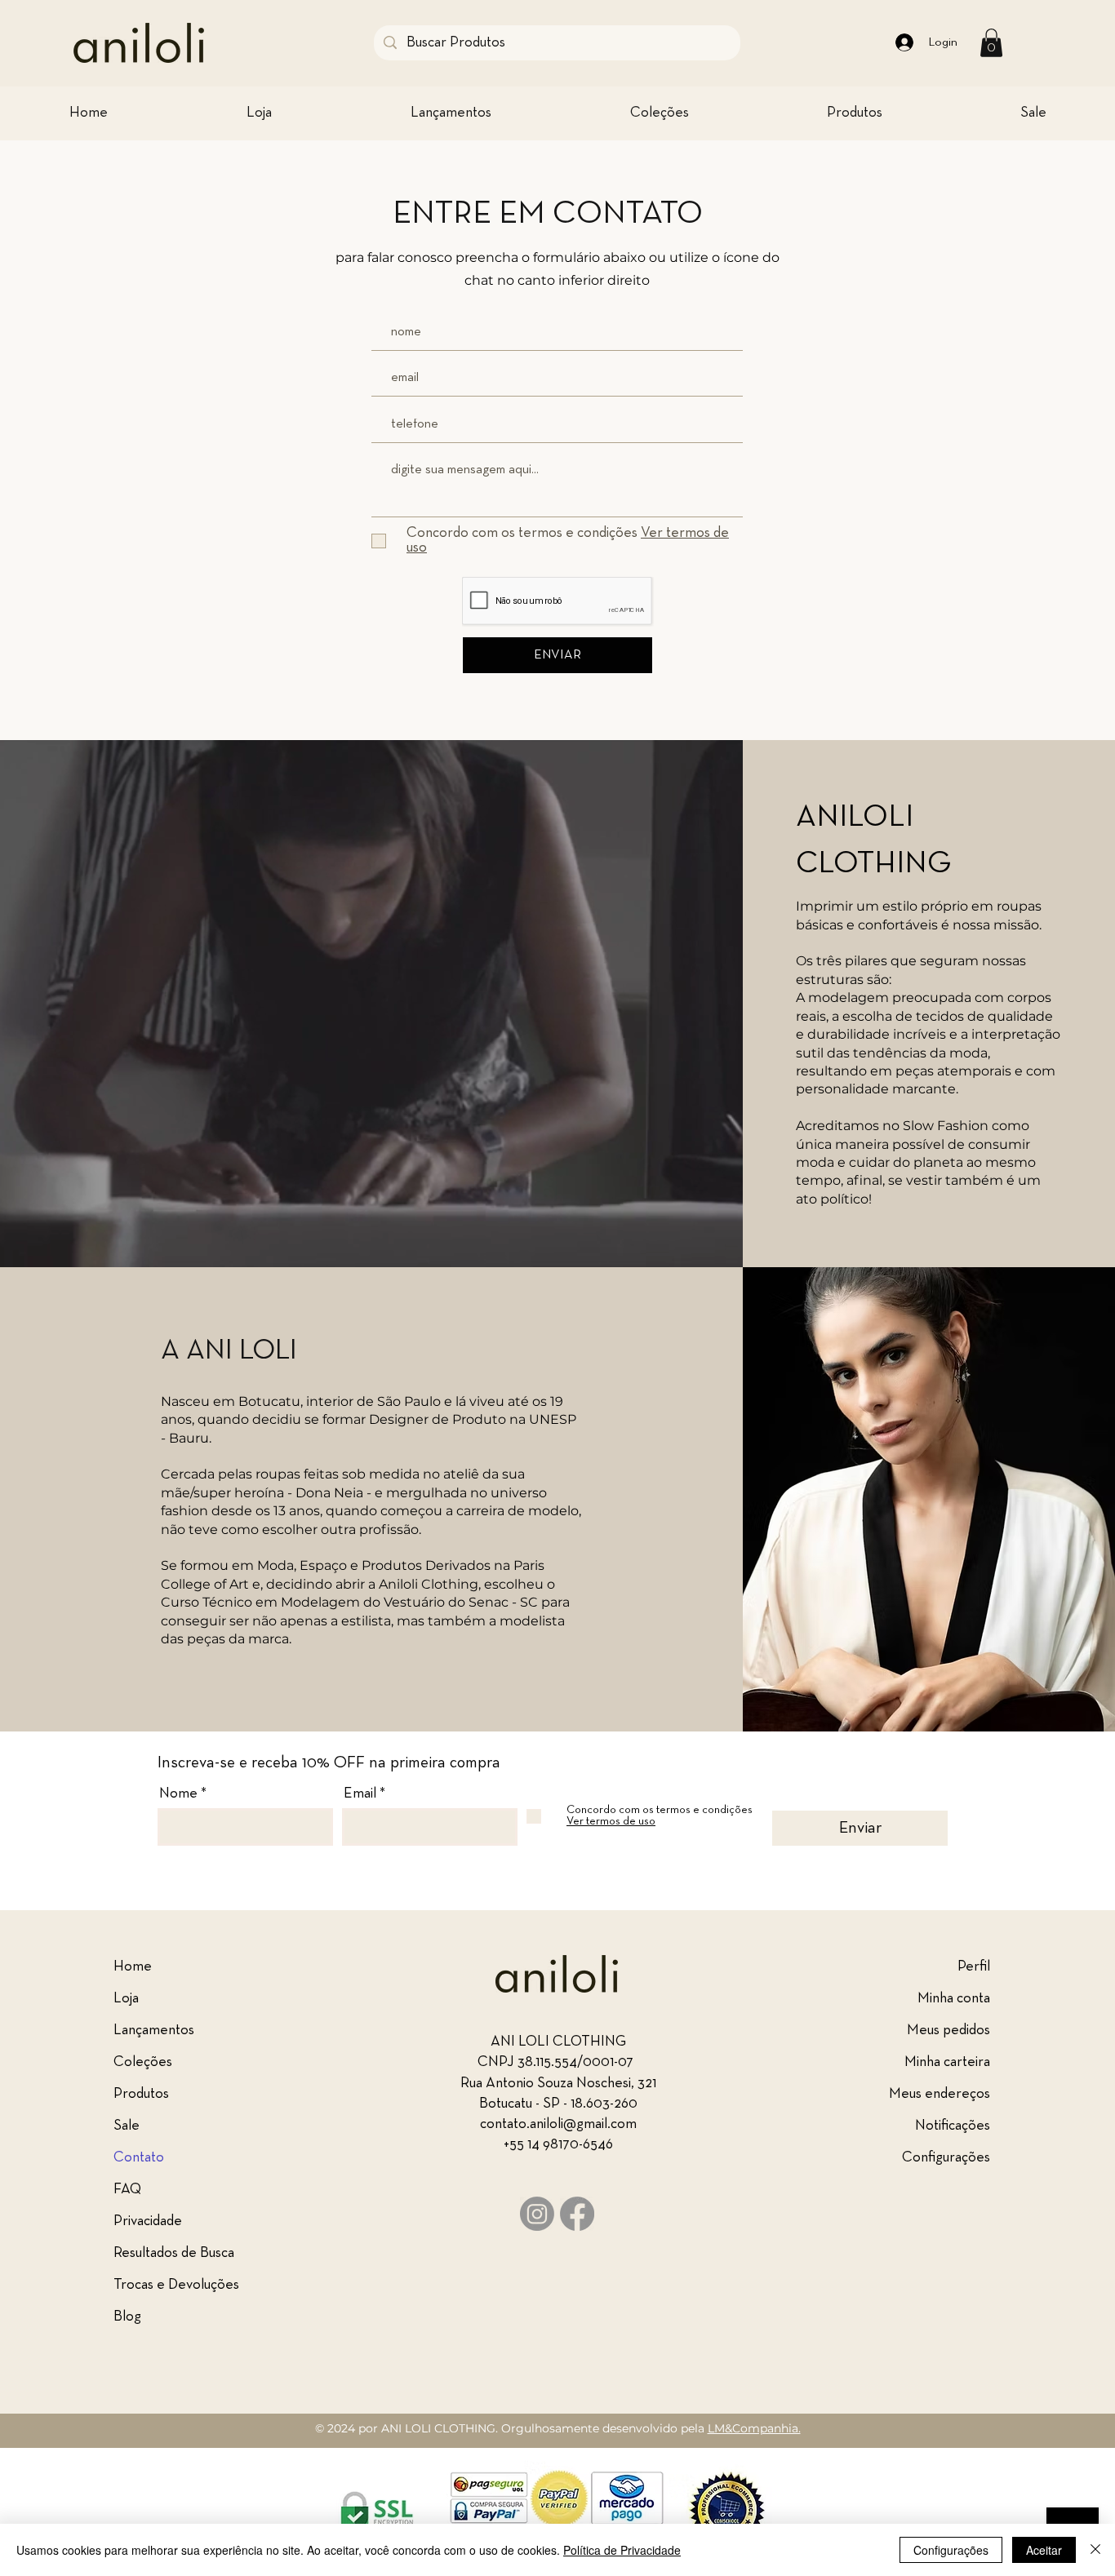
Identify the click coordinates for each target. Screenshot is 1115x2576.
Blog (127, 2317)
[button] (991, 43)
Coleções (143, 2062)
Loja (126, 1999)
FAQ (127, 2190)
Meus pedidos (948, 2031)
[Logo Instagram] (537, 2214)
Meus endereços (940, 2094)
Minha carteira (947, 2062)
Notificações (953, 2126)
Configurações (946, 2158)
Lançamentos (154, 2031)
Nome (178, 1794)
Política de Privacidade (622, 2550)
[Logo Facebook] (577, 2214)
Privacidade (148, 2221)
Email (360, 1794)
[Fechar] (1095, 2550)
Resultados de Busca (174, 2253)
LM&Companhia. (754, 2428)
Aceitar (1044, 2550)
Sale (127, 2126)
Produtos (141, 2094)
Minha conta (954, 1999)
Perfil (974, 1967)
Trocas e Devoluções (176, 2285)
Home (133, 1967)
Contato (139, 2158)
